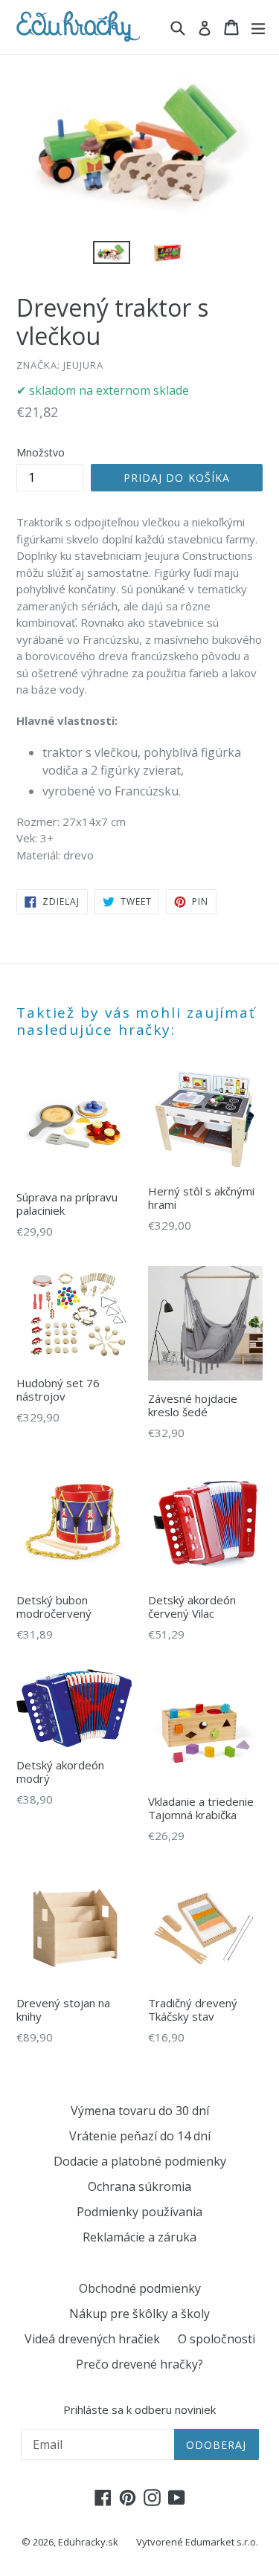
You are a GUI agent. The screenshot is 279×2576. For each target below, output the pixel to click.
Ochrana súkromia (139, 2186)
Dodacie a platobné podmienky (140, 2161)
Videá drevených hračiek (92, 2339)
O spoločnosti (217, 2339)
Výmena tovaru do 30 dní (140, 2111)
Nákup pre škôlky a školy (139, 2314)
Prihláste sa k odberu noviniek (139, 2409)
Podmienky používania (139, 2212)
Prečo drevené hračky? (139, 2364)
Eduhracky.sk (88, 2542)
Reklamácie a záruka (139, 2237)
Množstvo (41, 452)
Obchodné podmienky (140, 2288)
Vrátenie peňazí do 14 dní (140, 2136)
